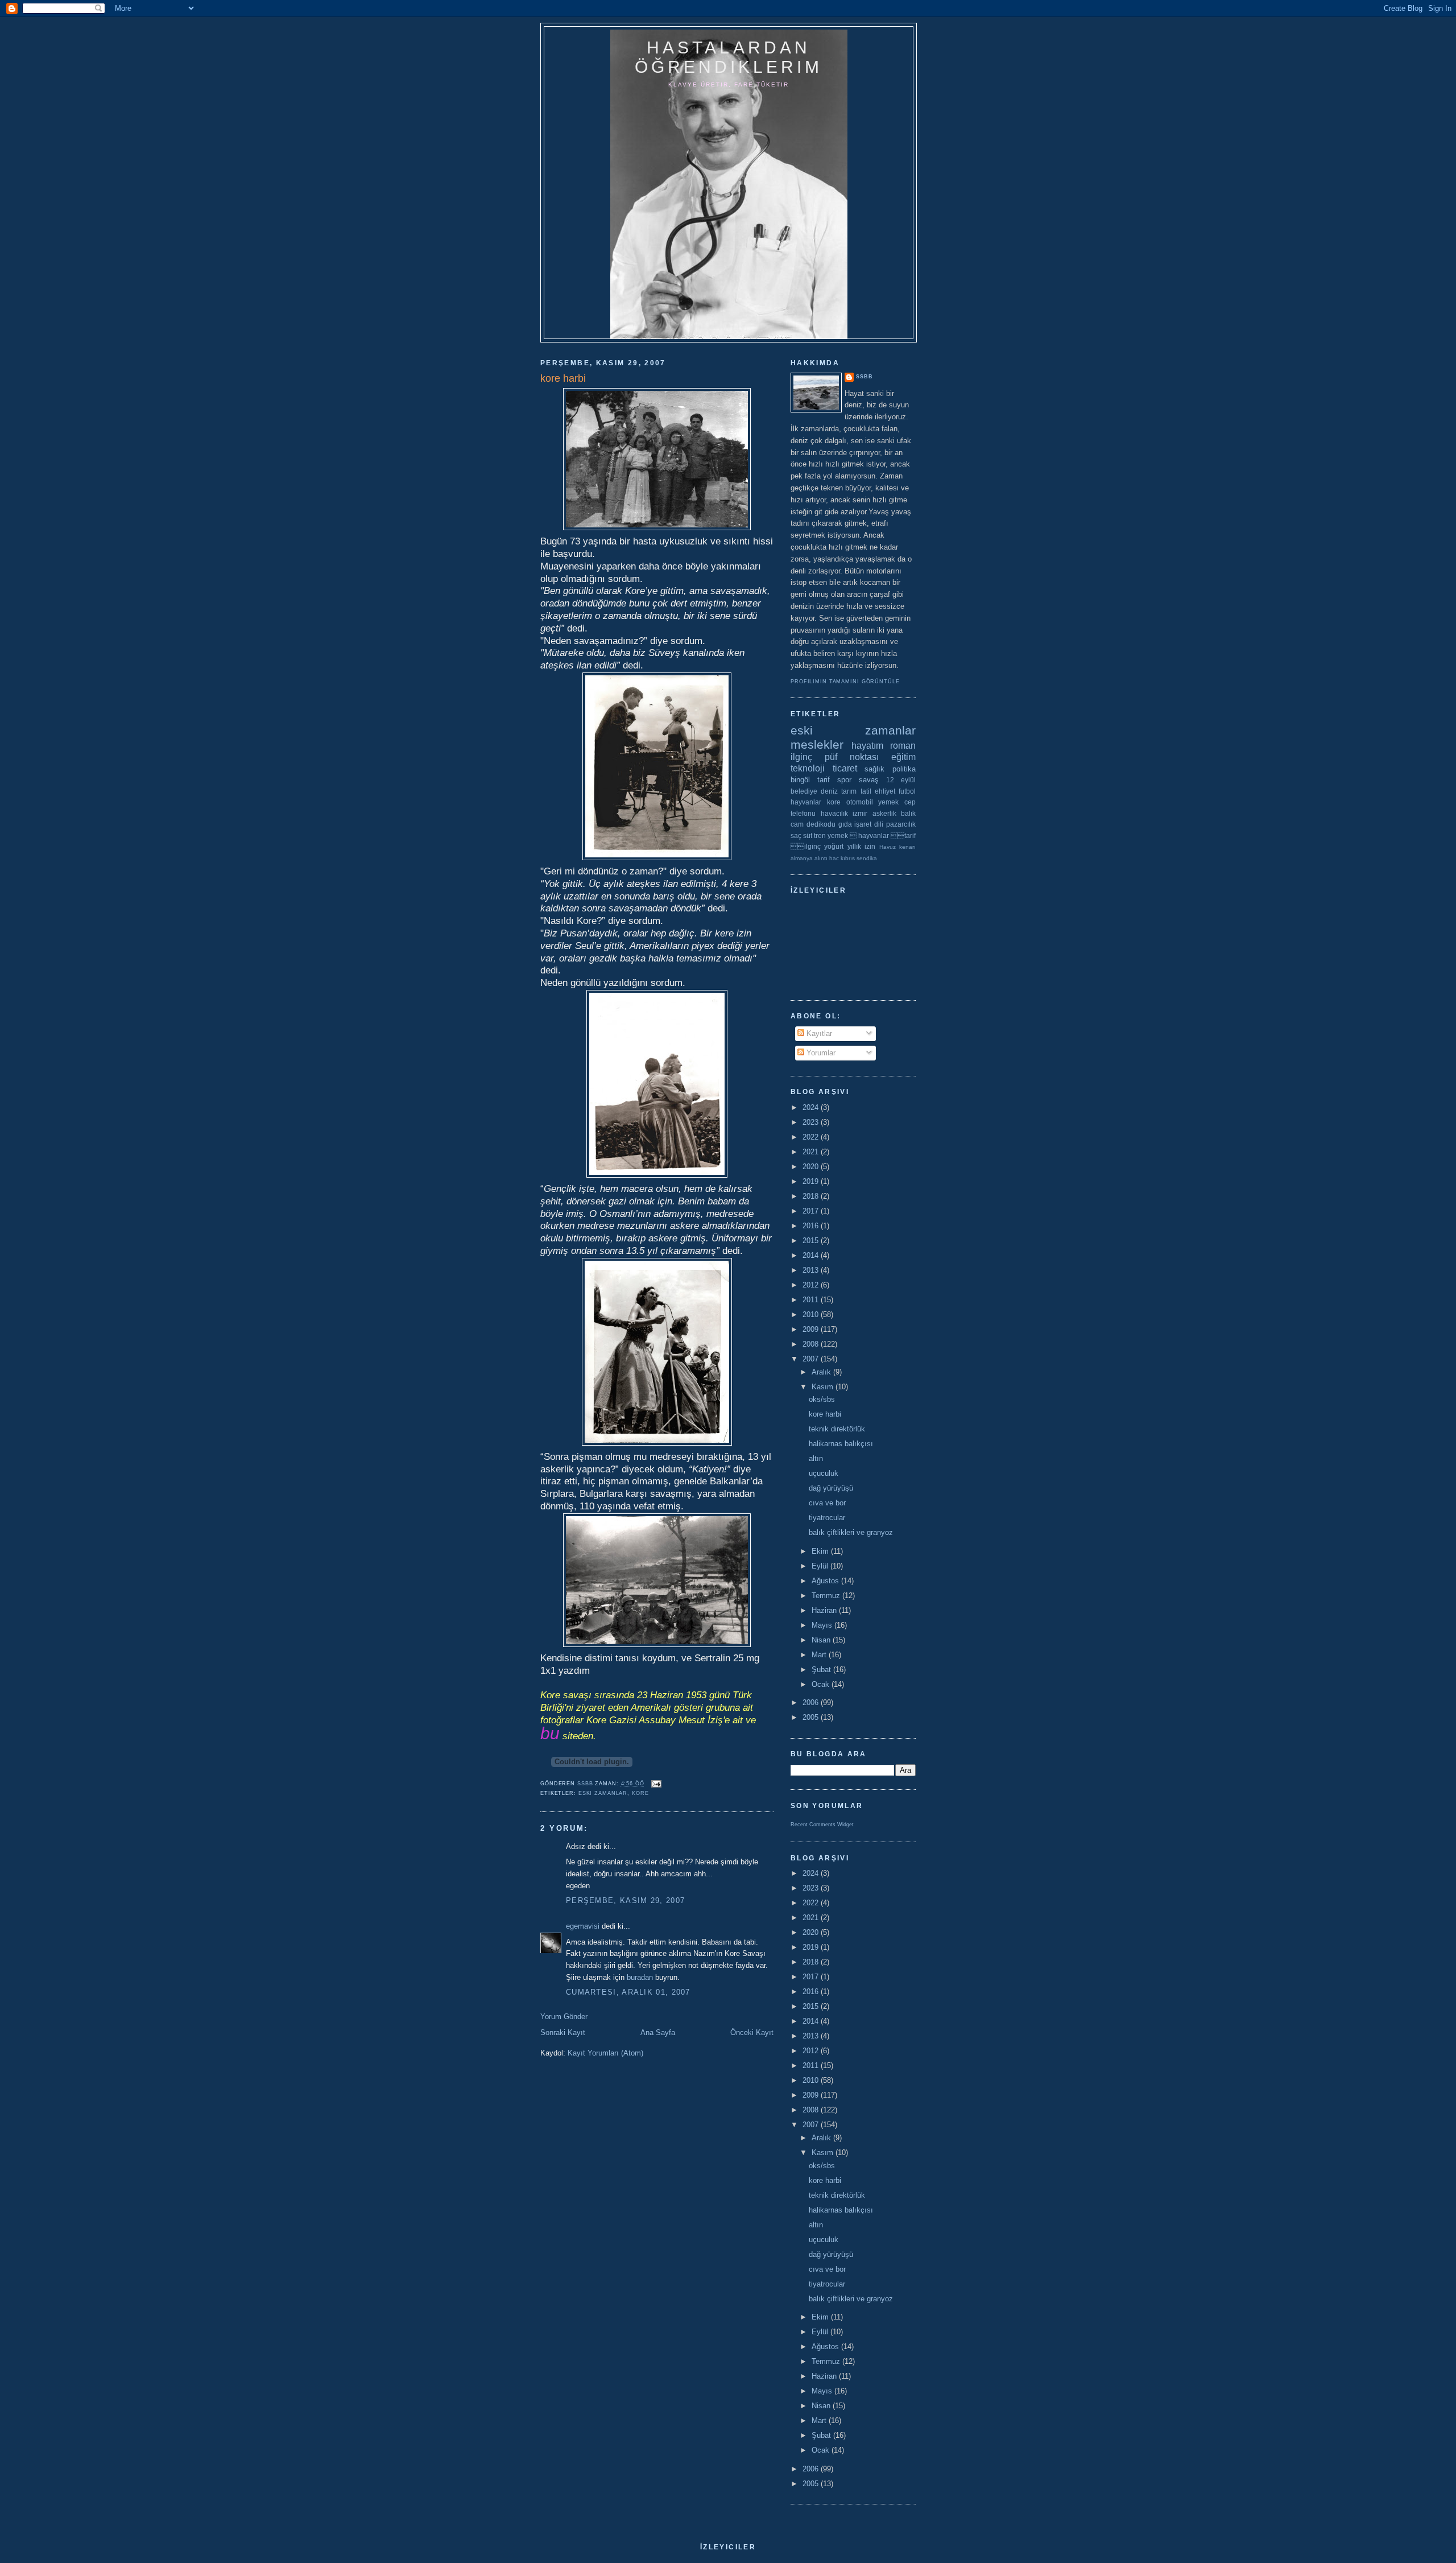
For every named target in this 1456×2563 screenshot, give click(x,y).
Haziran (825, 1610)
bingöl (800, 780)
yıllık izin (861, 846)
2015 (812, 1241)
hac (834, 858)
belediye (804, 791)
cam (797, 824)
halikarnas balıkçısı (841, 1444)
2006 (812, 1703)
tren (820, 835)
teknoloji (808, 768)
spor (844, 780)
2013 (812, 1270)
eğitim (903, 757)
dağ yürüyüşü (831, 1488)
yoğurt (834, 846)
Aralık (822, 1372)
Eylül (821, 1566)
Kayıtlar (818, 1033)
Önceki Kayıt (752, 2032)
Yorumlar (820, 1053)
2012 (812, 1285)
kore (640, 1793)
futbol (907, 791)
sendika (867, 858)
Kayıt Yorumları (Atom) (605, 2053)
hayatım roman (884, 746)
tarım (849, 791)
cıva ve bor (827, 1503)
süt (808, 835)
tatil (866, 791)
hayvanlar (806, 802)
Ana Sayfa (658, 2032)
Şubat (822, 1670)
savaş (869, 780)
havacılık (834, 813)
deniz (829, 791)
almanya (802, 858)
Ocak (822, 1684)
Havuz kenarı (897, 847)
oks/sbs (822, 1399)
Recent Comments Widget (822, 1825)
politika (904, 769)
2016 (812, 1226)
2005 (812, 1717)
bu (550, 1733)
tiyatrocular (827, 1518)
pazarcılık (901, 824)
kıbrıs (848, 858)
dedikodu (821, 824)
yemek (888, 802)
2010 (812, 1314)
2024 (812, 1107)
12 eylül (901, 780)
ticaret (845, 768)
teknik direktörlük (837, 1429)
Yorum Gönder (564, 2017)
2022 (812, 1137)
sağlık (874, 769)
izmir (860, 813)
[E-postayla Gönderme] (656, 1784)
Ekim (821, 1551)
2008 (812, 1344)
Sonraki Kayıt (563, 2032)
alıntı (821, 858)
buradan (640, 1977)
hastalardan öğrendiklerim (729, 57)
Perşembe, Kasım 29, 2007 (625, 1900)
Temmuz (827, 1596)
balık (908, 813)
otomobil (860, 802)
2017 (812, 1211)
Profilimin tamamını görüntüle (845, 682)
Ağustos (826, 1581)
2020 (812, 1167)
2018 (812, 1196)
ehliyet (885, 791)
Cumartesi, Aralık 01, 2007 (628, 1992)
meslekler (817, 744)
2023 (812, 1122)
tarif (824, 780)
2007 (812, 1359)
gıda (845, 824)
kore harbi (825, 1414)
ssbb (864, 377)
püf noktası (852, 757)
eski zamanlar (603, 1793)
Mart (820, 1655)
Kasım (824, 1387)
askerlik (884, 813)
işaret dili (869, 824)
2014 (812, 1255)
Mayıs (823, 1625)
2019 (812, 1181)
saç (796, 835)
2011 (812, 1300)
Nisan (822, 1640)
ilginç (801, 757)
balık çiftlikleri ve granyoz (851, 1532)
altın (816, 1458)
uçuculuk (824, 1473)
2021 (812, 1152)
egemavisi (583, 1926)
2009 (812, 1329)
